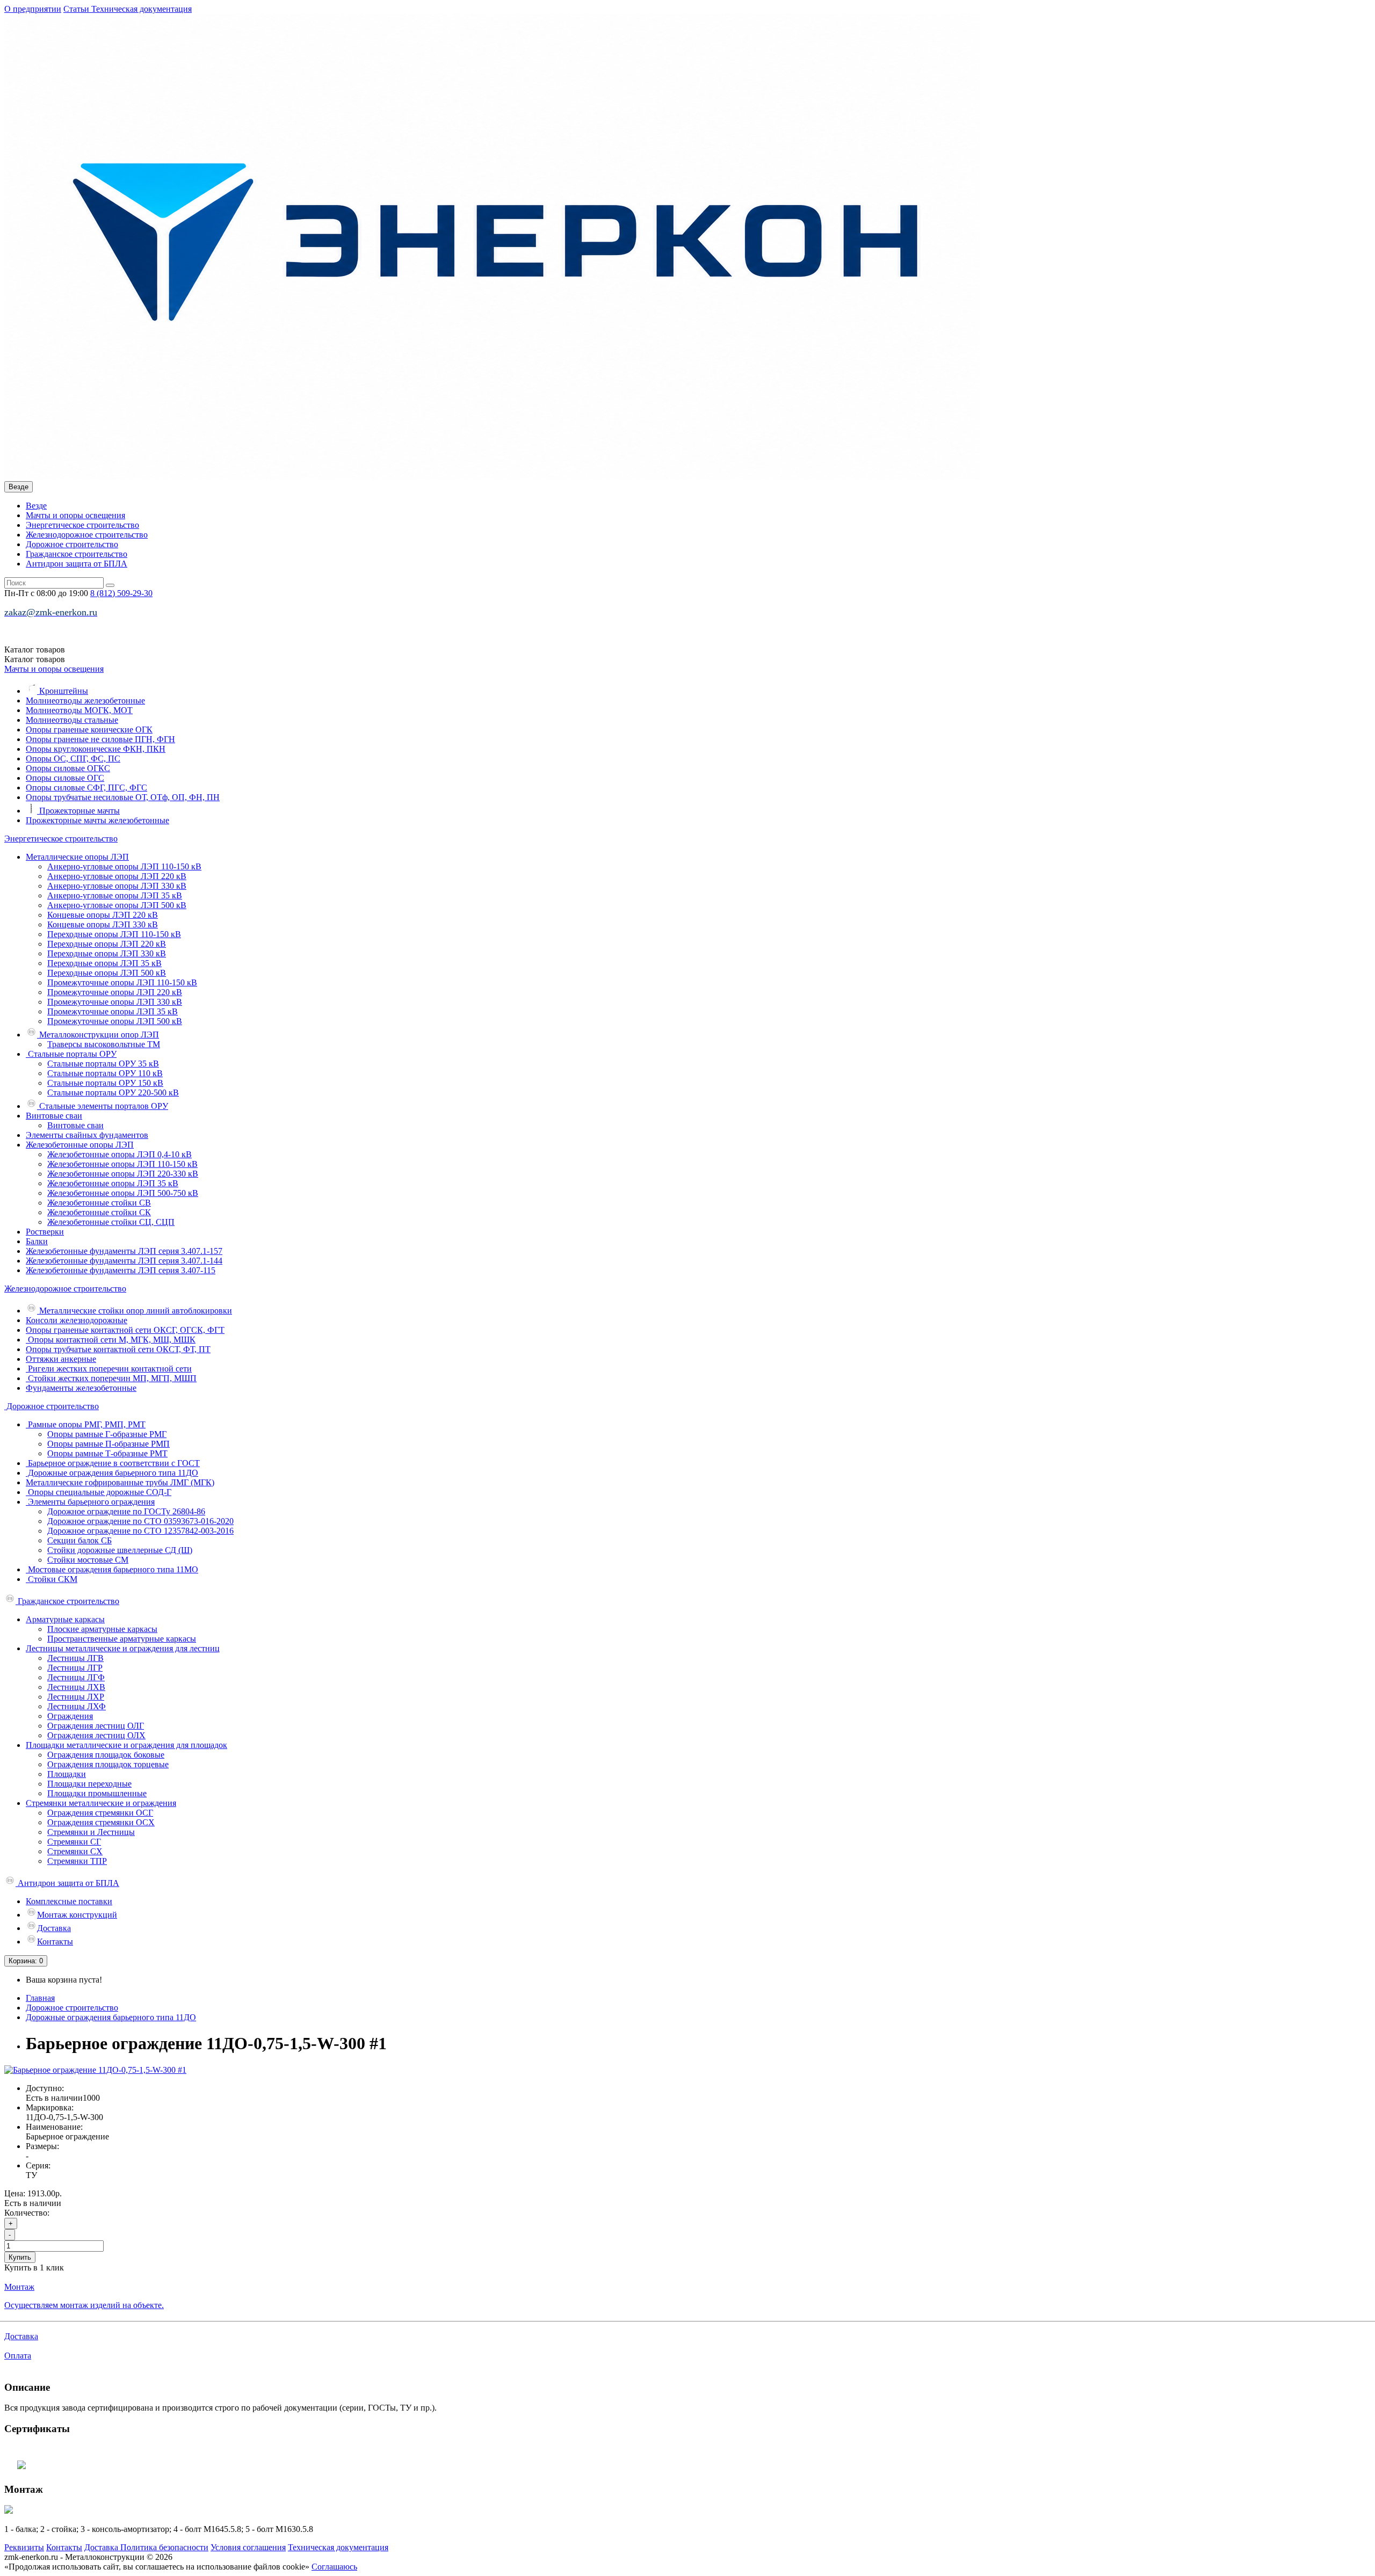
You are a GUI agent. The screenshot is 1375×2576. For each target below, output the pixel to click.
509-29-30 (121, 593)
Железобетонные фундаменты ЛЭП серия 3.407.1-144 (124, 1261)
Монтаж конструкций (77, 1915)
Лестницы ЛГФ (76, 1677)
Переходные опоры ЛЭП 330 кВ (107, 953)
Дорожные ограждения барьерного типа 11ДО (112, 1473)
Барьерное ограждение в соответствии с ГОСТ (113, 1463)
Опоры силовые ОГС (65, 778)
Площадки (67, 1774)
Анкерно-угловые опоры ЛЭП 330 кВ (117, 886)
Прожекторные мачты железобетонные (97, 820)
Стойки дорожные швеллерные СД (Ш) (120, 1550)
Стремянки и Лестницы (91, 1832)
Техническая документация (142, 9)
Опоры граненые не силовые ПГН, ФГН (100, 739)
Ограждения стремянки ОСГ (100, 1813)
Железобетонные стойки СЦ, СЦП (111, 1222)
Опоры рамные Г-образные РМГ (107, 1434)
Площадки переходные (89, 1784)
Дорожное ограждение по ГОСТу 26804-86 (126, 1511)
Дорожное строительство (72, 544)
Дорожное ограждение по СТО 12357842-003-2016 (140, 1531)
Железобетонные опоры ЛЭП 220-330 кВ (123, 1174)
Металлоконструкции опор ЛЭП (98, 1035)
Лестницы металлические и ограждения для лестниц (123, 1648)
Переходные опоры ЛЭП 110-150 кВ (114, 934)
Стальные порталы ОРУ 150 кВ (105, 1083)
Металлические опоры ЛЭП (77, 857)
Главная (40, 1998)
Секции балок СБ (79, 1540)
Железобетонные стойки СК (99, 1212)
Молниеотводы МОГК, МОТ (79, 710)
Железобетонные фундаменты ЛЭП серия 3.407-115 (121, 1270)
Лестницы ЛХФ (77, 1706)
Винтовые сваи (54, 1116)
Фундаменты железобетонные (81, 1388)
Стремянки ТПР (77, 1861)
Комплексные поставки (69, 1901)
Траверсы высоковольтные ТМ (104, 1044)
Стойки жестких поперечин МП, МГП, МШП (111, 1378)
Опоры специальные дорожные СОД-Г (99, 1492)
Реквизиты (24, 2547)
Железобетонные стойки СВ (99, 1203)
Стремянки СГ (74, 1842)
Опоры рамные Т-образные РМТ (107, 1453)
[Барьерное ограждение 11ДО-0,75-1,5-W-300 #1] (95, 2070)
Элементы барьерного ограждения (90, 1502)
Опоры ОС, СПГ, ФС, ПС (73, 759)
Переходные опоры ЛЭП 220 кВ (107, 944)
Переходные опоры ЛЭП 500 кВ (107, 973)
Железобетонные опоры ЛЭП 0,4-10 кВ (120, 1154)
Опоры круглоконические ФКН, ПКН (96, 749)
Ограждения (70, 1716)
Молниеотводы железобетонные (85, 701)
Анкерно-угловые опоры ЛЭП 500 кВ (117, 905)
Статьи (77, 9)
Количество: (27, 2213)
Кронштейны (63, 691)
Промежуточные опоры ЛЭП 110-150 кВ (122, 982)
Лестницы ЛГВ (75, 1658)
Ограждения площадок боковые (106, 1755)
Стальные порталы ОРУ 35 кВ (103, 1064)
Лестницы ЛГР (75, 1668)
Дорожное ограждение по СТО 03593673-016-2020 (140, 1521)
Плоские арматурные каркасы (102, 1629)
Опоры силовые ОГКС (68, 768)
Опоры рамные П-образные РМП (108, 1444)
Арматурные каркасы (65, 1619)
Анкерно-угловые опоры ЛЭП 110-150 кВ (124, 866)
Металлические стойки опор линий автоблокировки (135, 1311)
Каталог (35, 659)
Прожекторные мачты (78, 811)
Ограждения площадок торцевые (108, 1764)
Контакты (55, 1942)
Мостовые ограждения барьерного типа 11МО (112, 1569)
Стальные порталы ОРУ (71, 1054)
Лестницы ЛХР (76, 1697)
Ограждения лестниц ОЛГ (96, 1726)
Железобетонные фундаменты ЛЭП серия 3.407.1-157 (124, 1251)
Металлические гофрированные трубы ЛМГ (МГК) (120, 1482)
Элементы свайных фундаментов (87, 1135)
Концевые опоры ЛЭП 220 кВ (103, 915)
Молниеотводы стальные (72, 720)
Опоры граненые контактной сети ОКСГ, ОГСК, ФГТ (125, 1330)
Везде (36, 506)
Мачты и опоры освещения (75, 515)
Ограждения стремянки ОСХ (101, 1822)
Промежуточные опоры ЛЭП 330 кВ (115, 1002)
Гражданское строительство (77, 554)
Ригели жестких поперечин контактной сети (109, 1369)
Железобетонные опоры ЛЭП (80, 1145)
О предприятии (33, 9)
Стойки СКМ (52, 1579)
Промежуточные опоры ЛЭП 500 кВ (115, 1021)
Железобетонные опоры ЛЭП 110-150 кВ (122, 1164)
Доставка (54, 1928)
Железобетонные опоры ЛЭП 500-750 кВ (123, 1193)
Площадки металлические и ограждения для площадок (126, 1745)
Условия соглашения (248, 2547)
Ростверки (45, 1232)
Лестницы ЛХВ (76, 1687)
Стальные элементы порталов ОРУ (103, 1106)
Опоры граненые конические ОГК (89, 730)
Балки (37, 1241)
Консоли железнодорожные (77, 1320)
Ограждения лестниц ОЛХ (96, 1735)
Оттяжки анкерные (61, 1359)
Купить (20, 2257)
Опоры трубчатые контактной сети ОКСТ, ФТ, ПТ (118, 1349)
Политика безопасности (164, 2547)
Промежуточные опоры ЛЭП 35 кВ (113, 1011)
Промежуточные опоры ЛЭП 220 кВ (115, 992)
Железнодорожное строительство (87, 535)
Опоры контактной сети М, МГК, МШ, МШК (111, 1340)
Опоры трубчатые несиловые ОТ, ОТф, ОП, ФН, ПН (123, 797)
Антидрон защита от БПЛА (77, 564)
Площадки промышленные (97, 1793)
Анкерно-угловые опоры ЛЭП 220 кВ (117, 876)
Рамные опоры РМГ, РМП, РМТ (86, 1424)
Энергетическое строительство (82, 525)
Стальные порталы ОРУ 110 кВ (105, 1073)
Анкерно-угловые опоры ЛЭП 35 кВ (115, 895)
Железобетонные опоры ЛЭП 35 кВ (113, 1183)
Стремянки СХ (75, 1851)
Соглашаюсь (334, 2567)
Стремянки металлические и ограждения (101, 1803)
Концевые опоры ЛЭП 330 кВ (103, 924)
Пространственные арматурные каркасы (122, 1639)
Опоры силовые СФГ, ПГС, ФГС (86, 788)
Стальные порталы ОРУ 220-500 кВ (113, 1093)
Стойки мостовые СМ (88, 1560)
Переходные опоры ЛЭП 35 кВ (104, 963)
